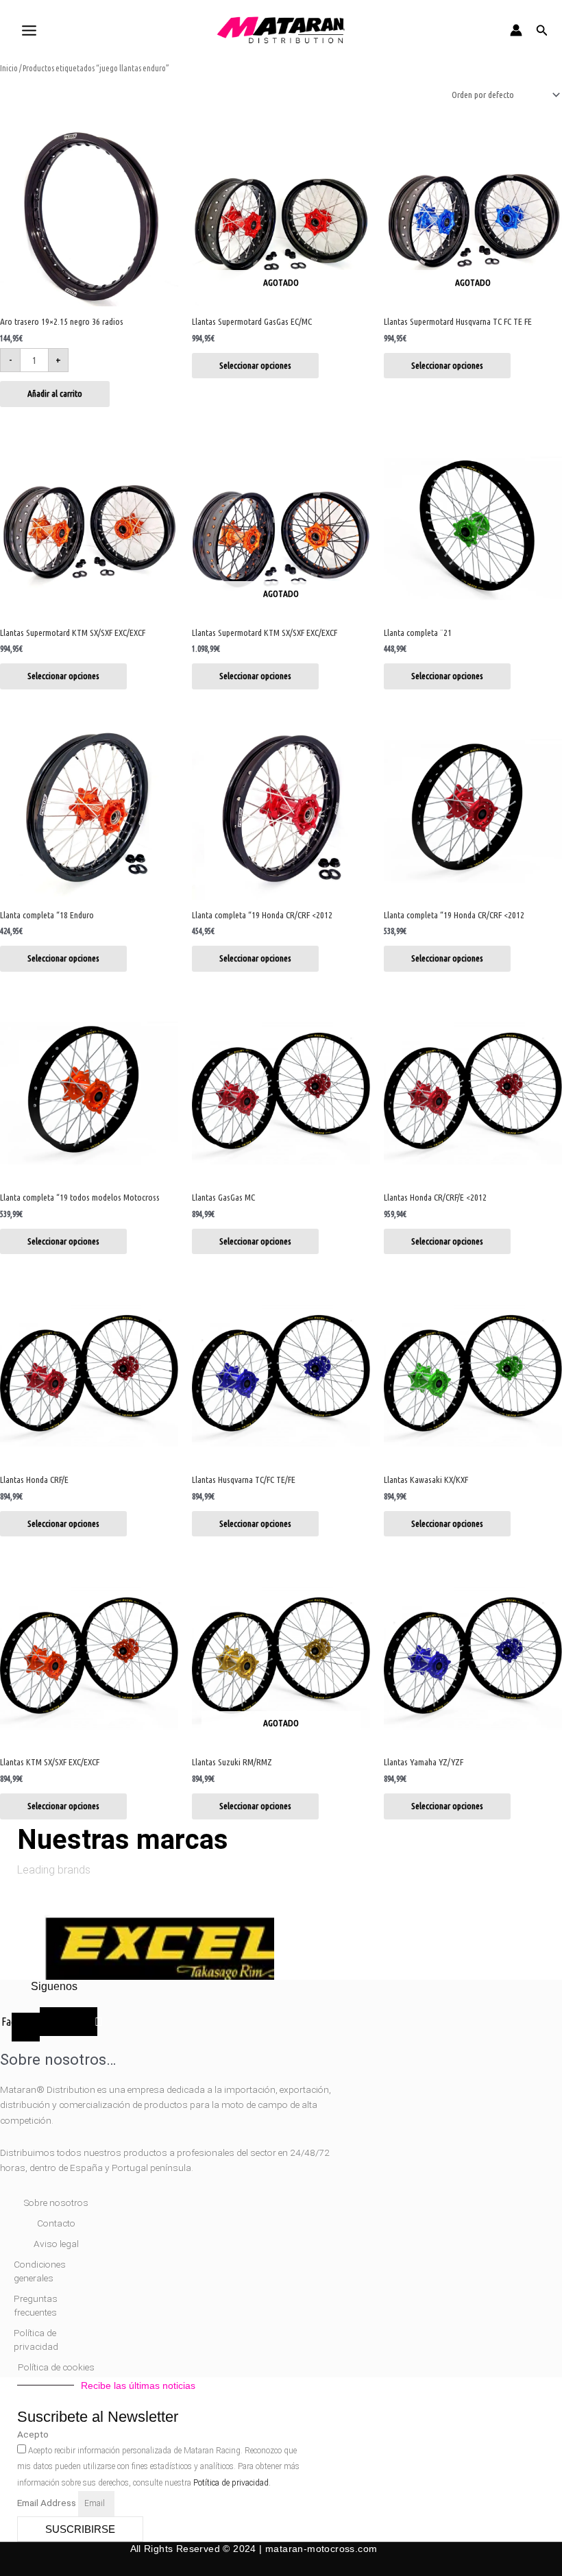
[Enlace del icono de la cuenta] (516, 30)
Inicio (9, 68)
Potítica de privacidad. (232, 2483)
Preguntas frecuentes (36, 2305)
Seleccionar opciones (255, 365)
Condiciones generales (40, 2271)
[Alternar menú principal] (29, 30)
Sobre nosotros (56, 2203)
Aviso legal (56, 2244)
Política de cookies (56, 2367)
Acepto (33, 2434)
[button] (542, 30)
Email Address (48, 2503)
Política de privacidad (36, 2340)
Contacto (56, 2223)
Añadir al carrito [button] (55, 393)
